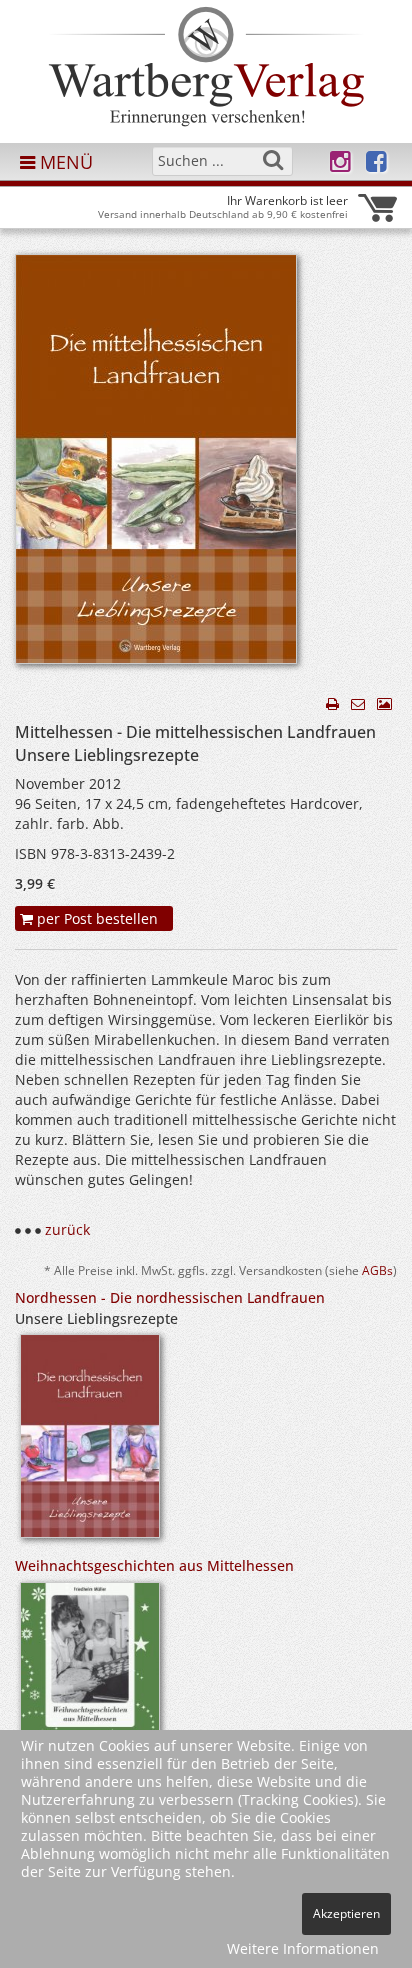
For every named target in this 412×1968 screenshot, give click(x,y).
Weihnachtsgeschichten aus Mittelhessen (154, 1565)
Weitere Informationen (303, 1948)
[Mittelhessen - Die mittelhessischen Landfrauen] (156, 464)
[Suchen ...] (273, 160)
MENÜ (64, 162)
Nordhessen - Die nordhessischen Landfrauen (170, 1297)
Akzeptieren (346, 1913)
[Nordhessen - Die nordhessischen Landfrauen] (90, 1442)
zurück (67, 1229)
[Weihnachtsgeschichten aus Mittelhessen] (90, 1699)
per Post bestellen (95, 918)
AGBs (377, 1270)
